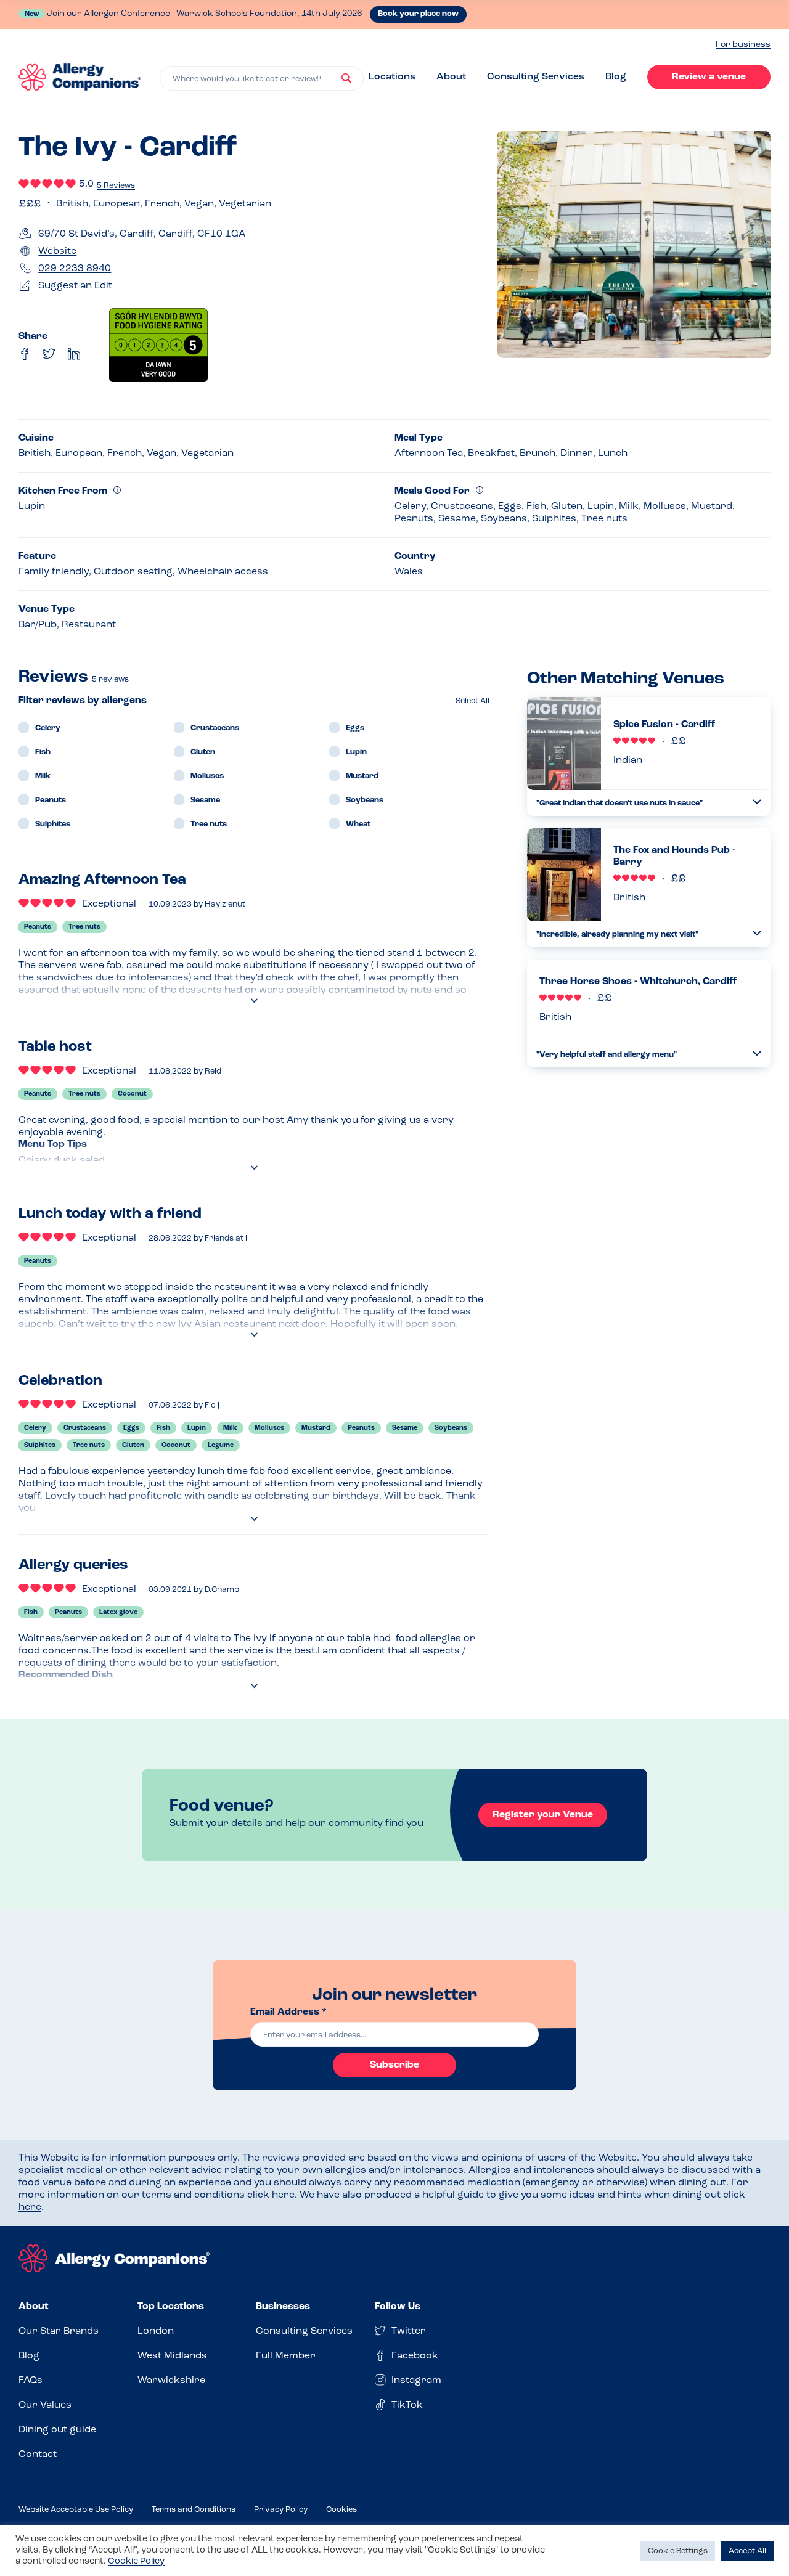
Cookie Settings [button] (678, 2551)
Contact (38, 2455)
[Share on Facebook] (25, 354)
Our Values (45, 2405)
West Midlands (172, 2356)
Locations (392, 77)
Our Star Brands (59, 2331)
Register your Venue (543, 1815)
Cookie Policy (136, 2562)
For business (743, 45)
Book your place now (418, 14)
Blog (616, 77)
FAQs (31, 2381)
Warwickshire (171, 2381)
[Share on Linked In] (74, 354)
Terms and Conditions (194, 2510)
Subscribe (394, 2065)
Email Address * (288, 2012)
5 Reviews (116, 186)
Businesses (283, 2307)
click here (271, 2195)
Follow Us (398, 2307)
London (156, 2331)
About (451, 77)
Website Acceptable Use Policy (76, 2510)
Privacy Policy (281, 2510)
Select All (472, 701)
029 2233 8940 (75, 269)
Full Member (286, 2356)
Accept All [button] (747, 2551)
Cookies (341, 2510)
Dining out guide (57, 2430)
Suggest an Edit (75, 286)
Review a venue (709, 77)
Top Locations (171, 2307)
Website (57, 251)
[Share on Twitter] (49, 354)
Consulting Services (536, 77)
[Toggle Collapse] (757, 802)
